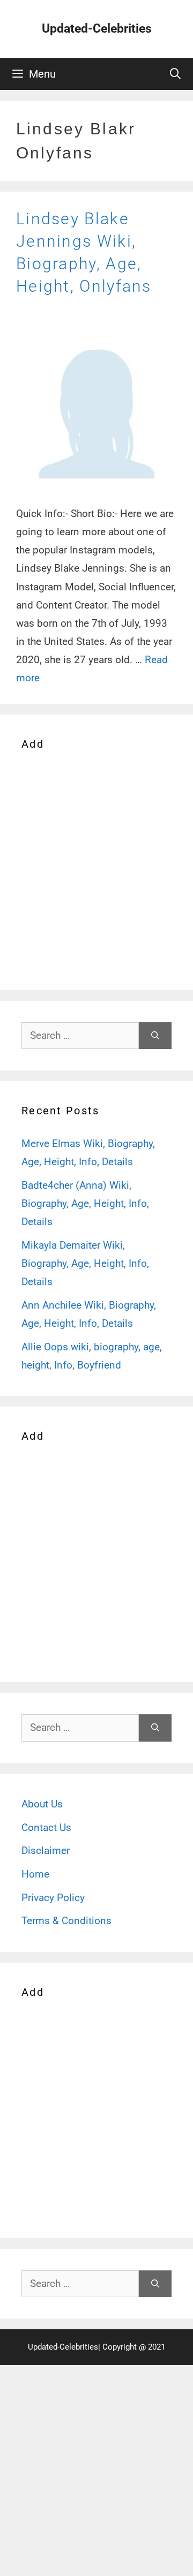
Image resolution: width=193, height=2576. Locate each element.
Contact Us (46, 1827)
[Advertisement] (96, 868)
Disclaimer (46, 1851)
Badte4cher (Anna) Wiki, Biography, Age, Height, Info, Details (85, 1203)
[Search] (155, 1036)
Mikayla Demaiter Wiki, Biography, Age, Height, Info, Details (85, 1263)
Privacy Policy (53, 1898)
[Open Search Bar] (175, 74)
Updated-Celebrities (97, 29)
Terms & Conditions (66, 1921)
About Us (42, 1804)
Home (35, 1874)
